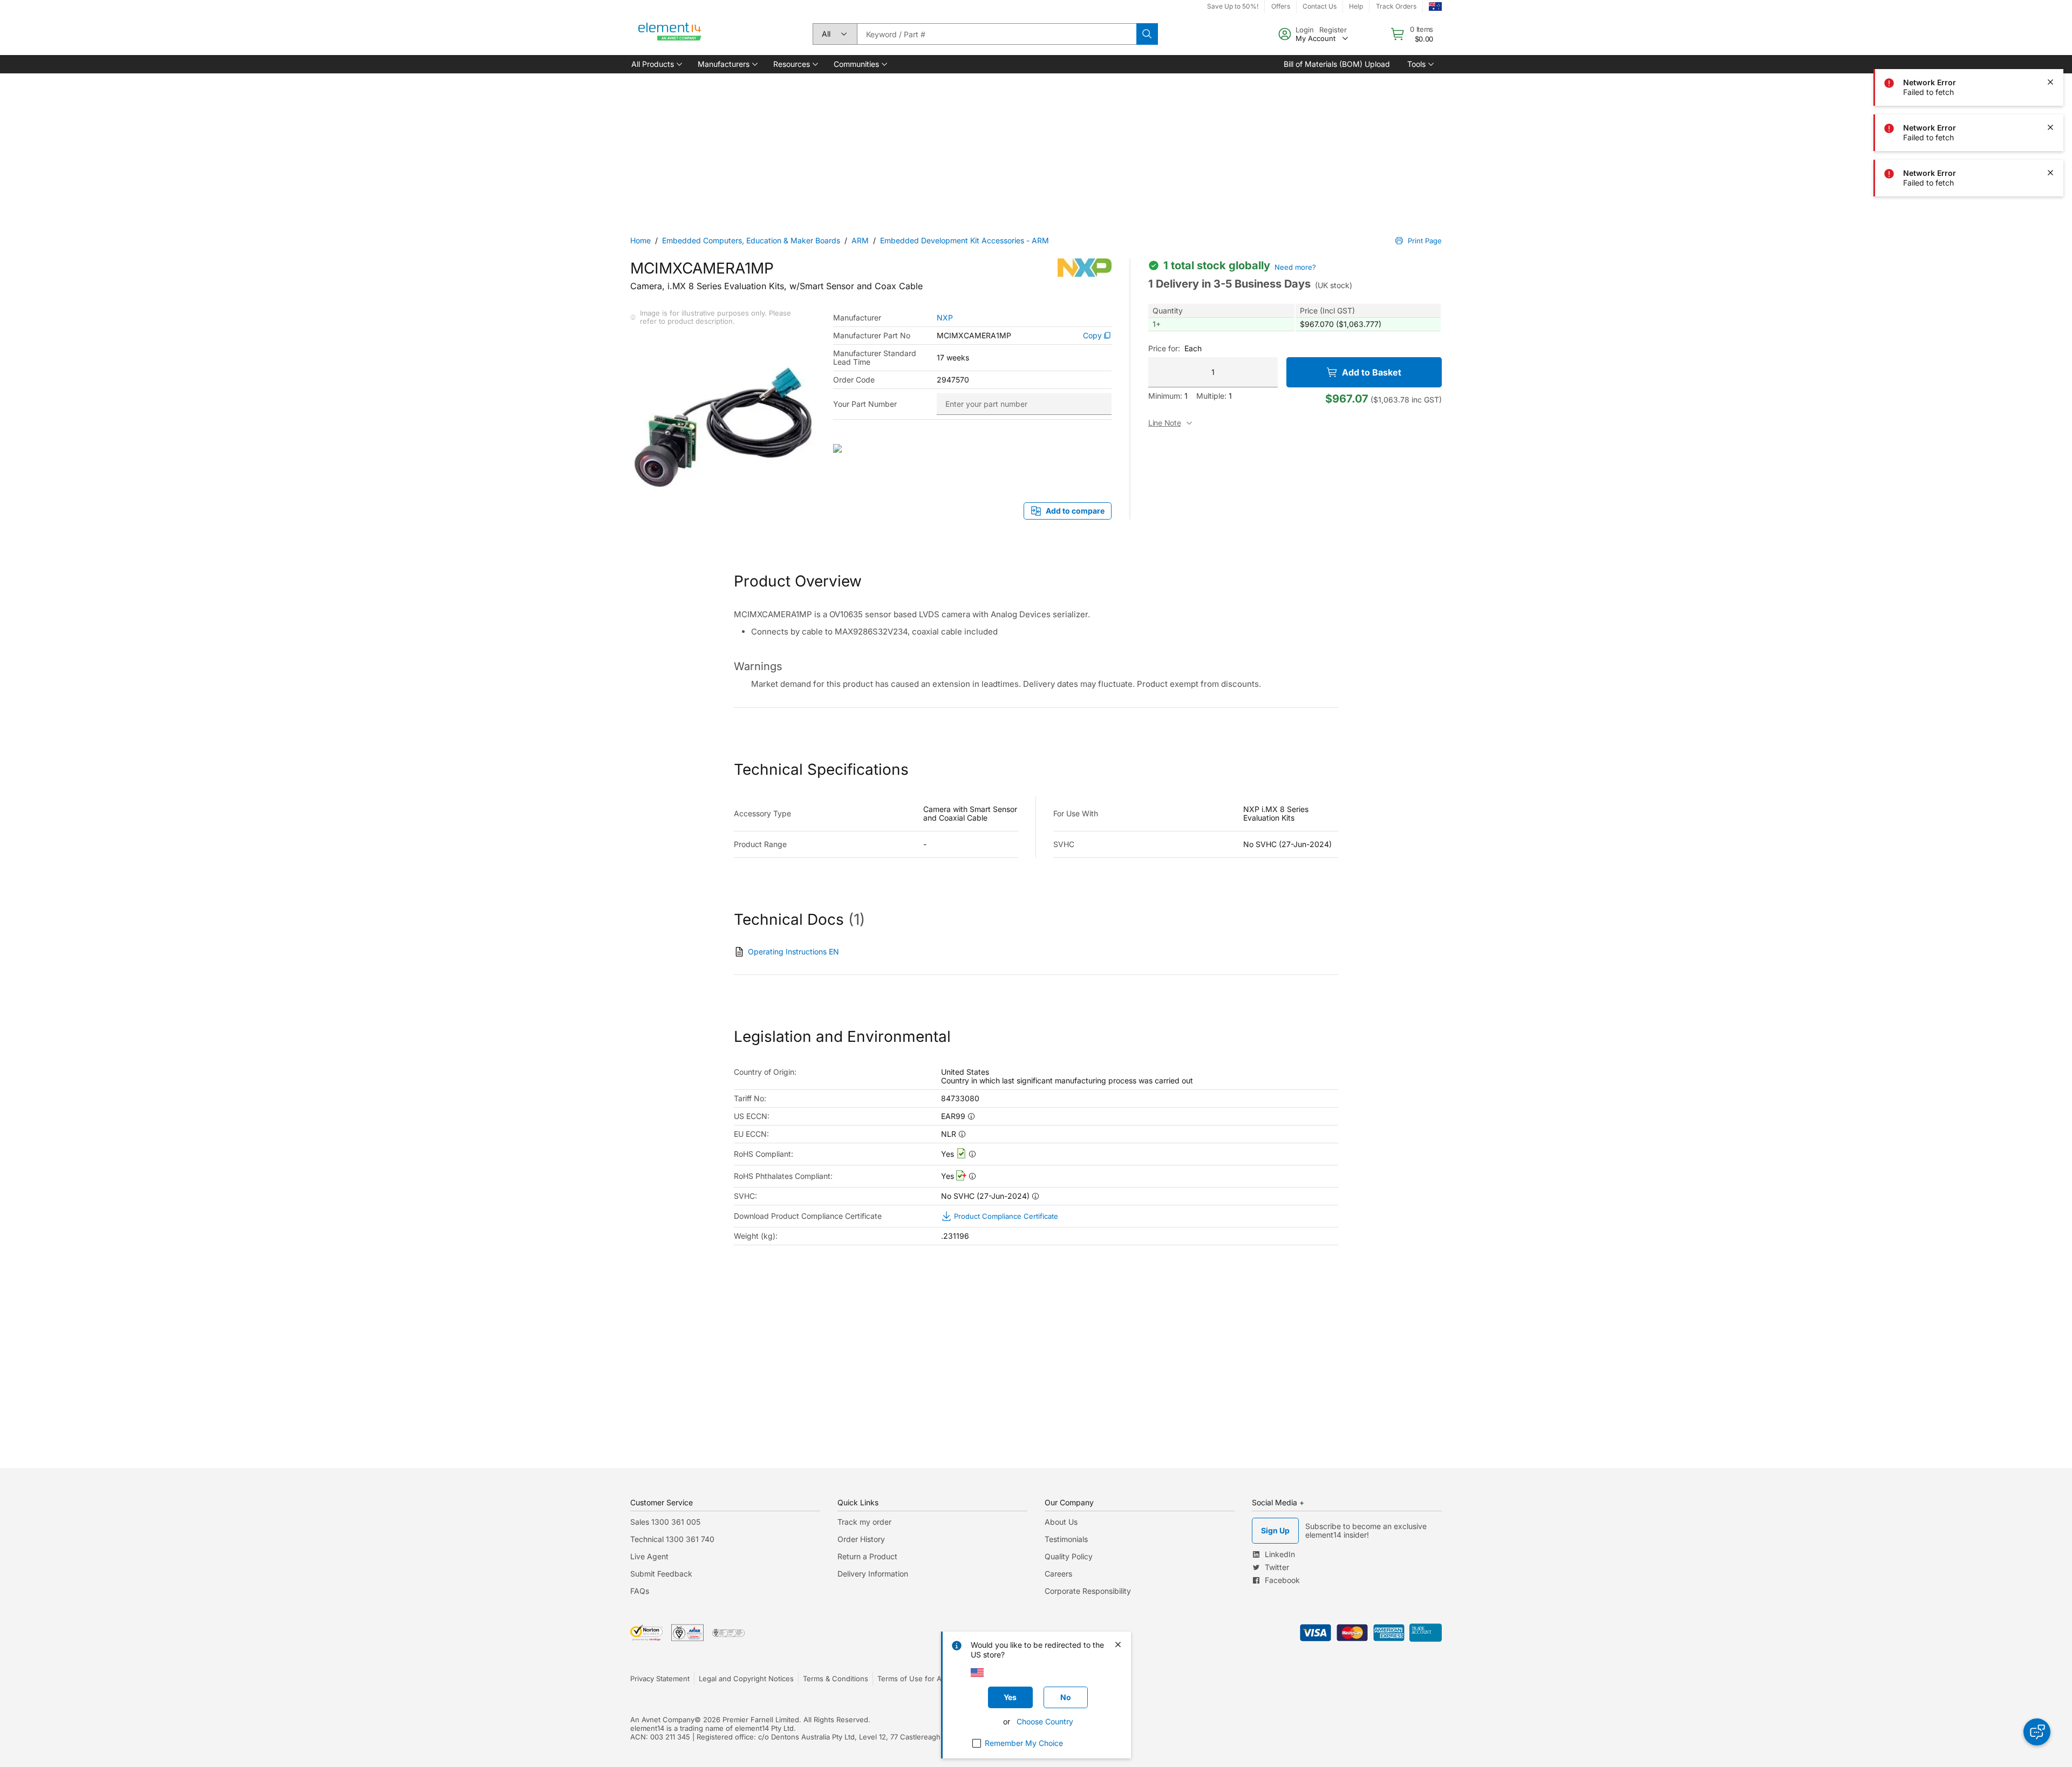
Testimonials (1066, 1539)
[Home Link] (670, 34)
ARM (860, 240)
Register (1333, 30)
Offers (1281, 6)
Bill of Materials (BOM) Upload (1337, 64)
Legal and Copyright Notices (746, 1679)
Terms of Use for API (912, 1679)
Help (1356, 6)
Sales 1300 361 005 (665, 1522)
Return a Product (867, 1556)
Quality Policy (1069, 1556)
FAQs (640, 1591)
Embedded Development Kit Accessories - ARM (965, 240)
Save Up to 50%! (1233, 6)
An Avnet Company (662, 1720)
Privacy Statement (660, 1679)
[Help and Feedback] (2037, 1732)
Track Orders (1396, 6)
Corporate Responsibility (1088, 1591)
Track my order (864, 1522)
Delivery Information (873, 1574)
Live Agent (649, 1556)
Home (640, 240)
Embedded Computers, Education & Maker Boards (751, 240)
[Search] (1147, 34)
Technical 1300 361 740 (672, 1539)
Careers (1058, 1574)
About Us (1061, 1522)
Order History (861, 1539)
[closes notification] (2050, 82)
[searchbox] (997, 34)
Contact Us (1320, 6)
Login (1305, 30)
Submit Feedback (661, 1574)
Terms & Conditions (836, 1679)
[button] (656, 64)
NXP (945, 318)
